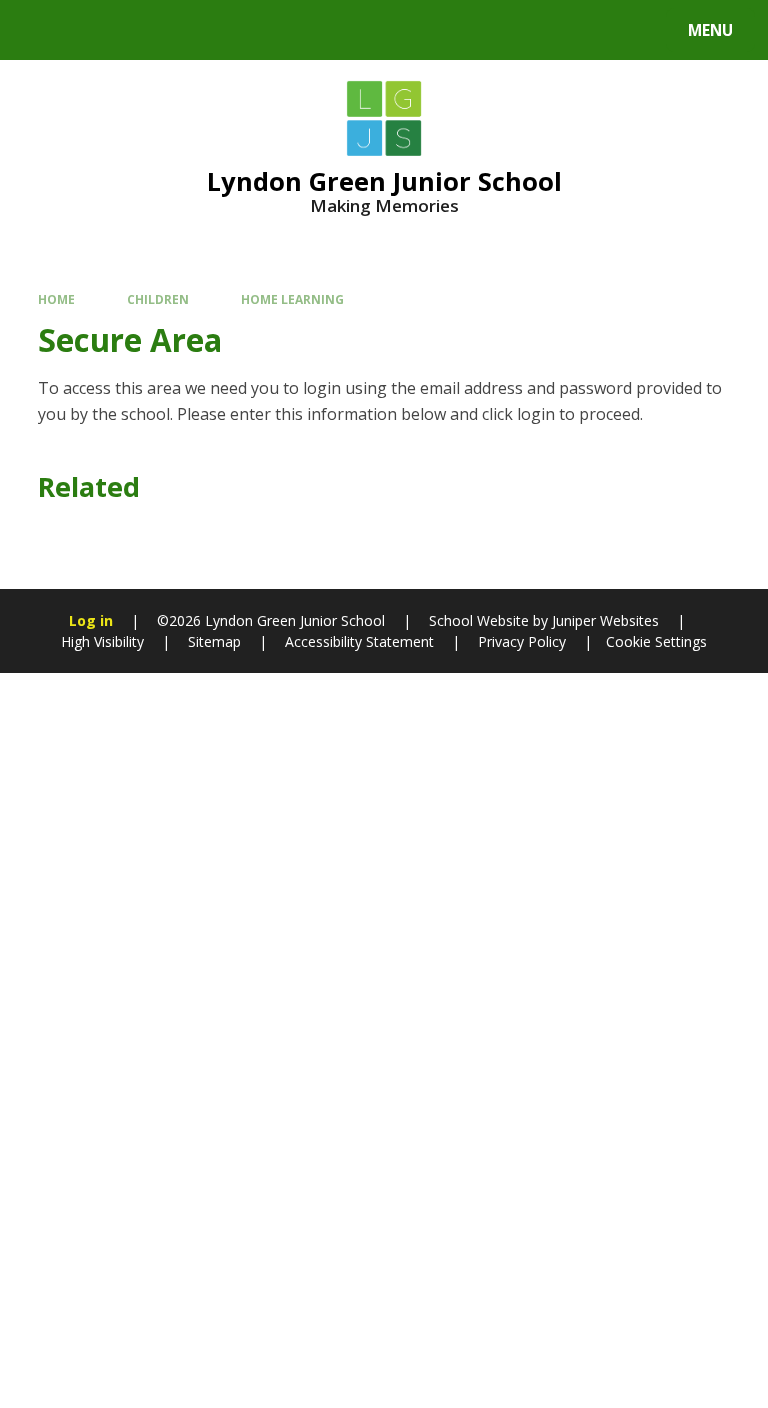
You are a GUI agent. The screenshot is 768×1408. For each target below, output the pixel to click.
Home (56, 299)
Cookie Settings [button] (656, 641)
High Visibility (102, 641)
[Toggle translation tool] (90, 30)
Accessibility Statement (359, 641)
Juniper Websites (603, 620)
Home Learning (292, 299)
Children (158, 299)
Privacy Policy (522, 641)
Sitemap (214, 641)
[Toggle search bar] (39, 30)
